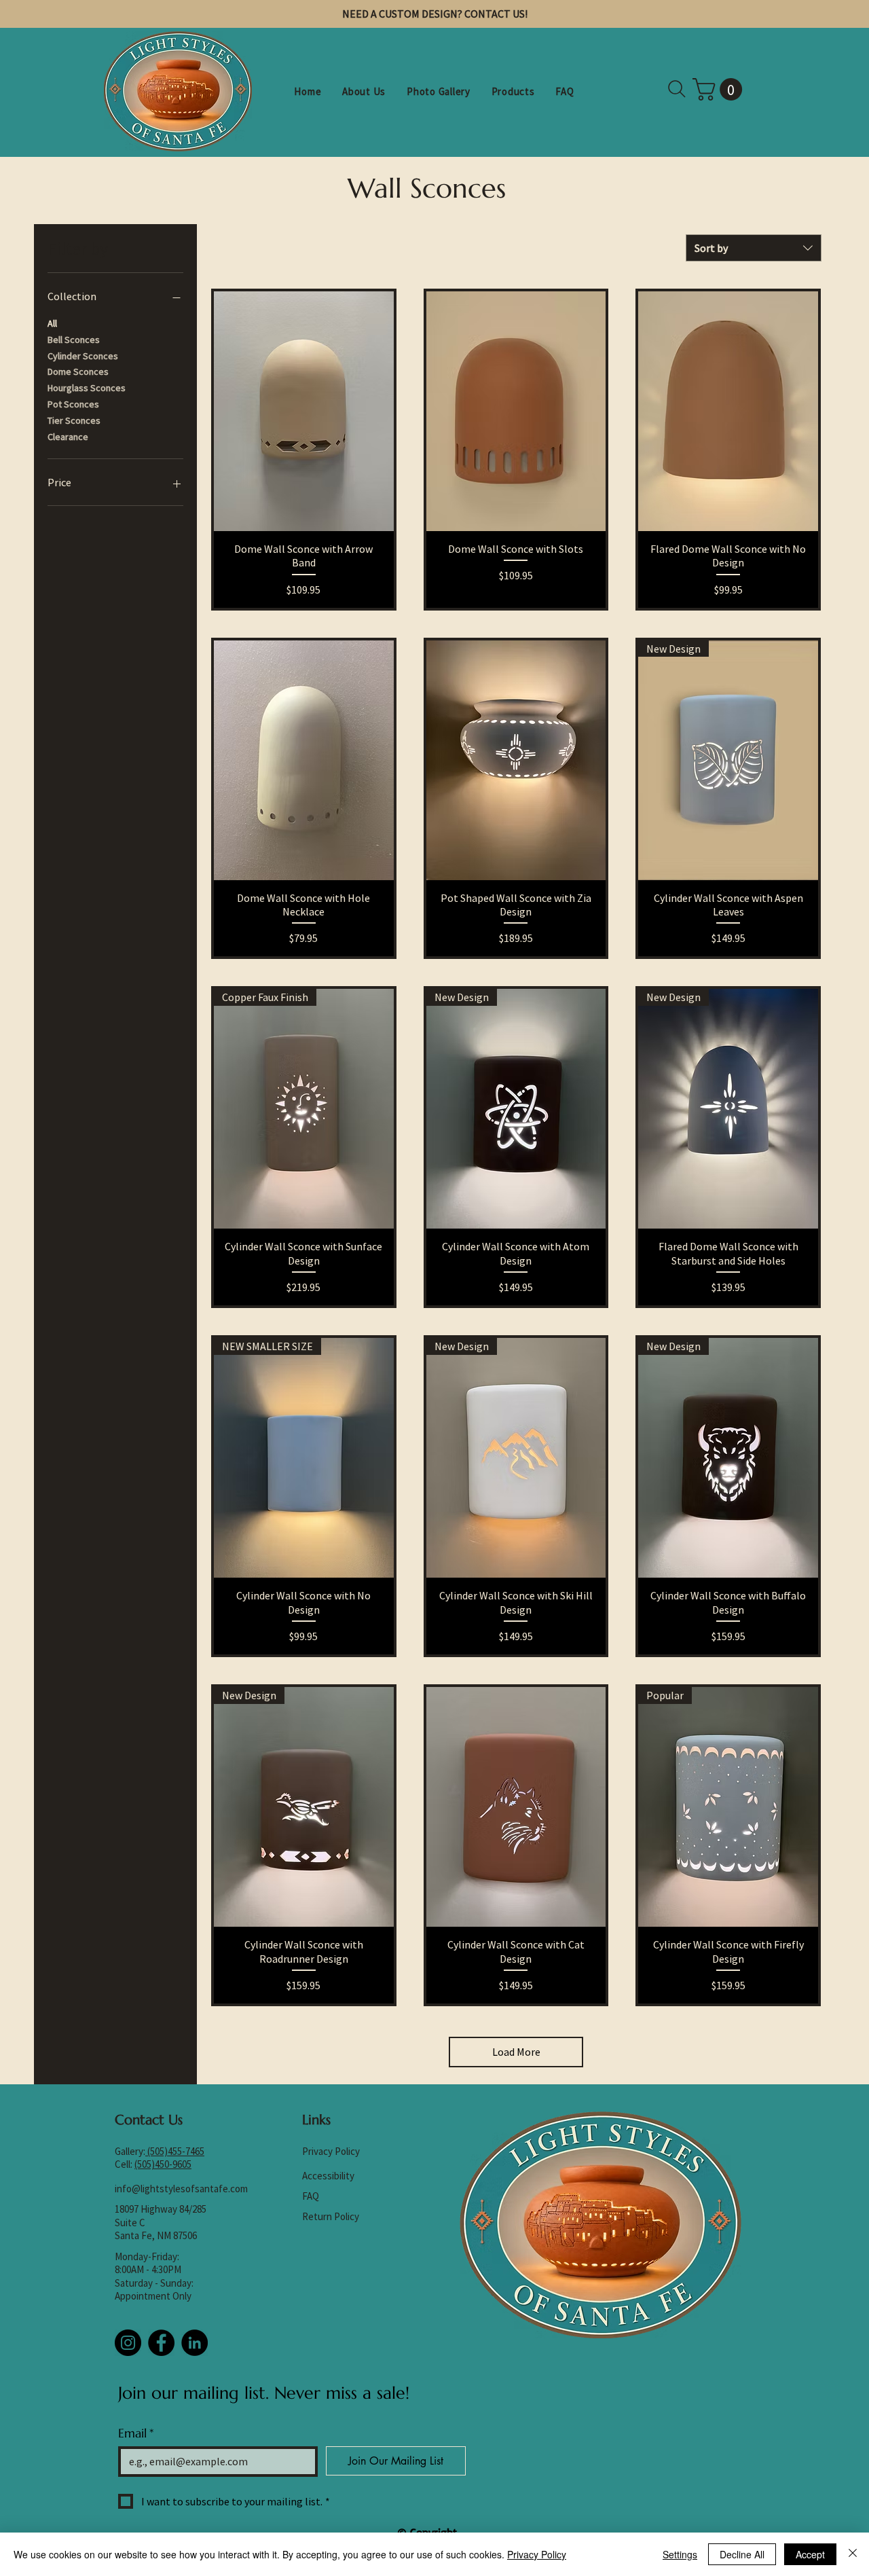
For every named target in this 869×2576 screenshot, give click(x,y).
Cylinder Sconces (83, 356)
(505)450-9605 (163, 2164)
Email (136, 2433)
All (52, 323)
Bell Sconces (74, 340)
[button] (513, 91)
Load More (516, 2052)
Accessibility (328, 2176)
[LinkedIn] (195, 2343)
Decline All (742, 2554)
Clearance (68, 437)
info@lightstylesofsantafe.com (181, 2189)
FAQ (311, 2196)
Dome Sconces (78, 371)
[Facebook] (161, 2343)
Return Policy (331, 2216)
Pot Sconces (73, 404)
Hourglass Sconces (87, 388)
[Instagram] (128, 2343)
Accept (810, 2554)
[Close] (853, 2554)
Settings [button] (680, 2554)
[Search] (677, 89)
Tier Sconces (74, 420)
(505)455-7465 (176, 2151)
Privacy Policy (331, 2151)
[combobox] (754, 248)
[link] (720, 89)
